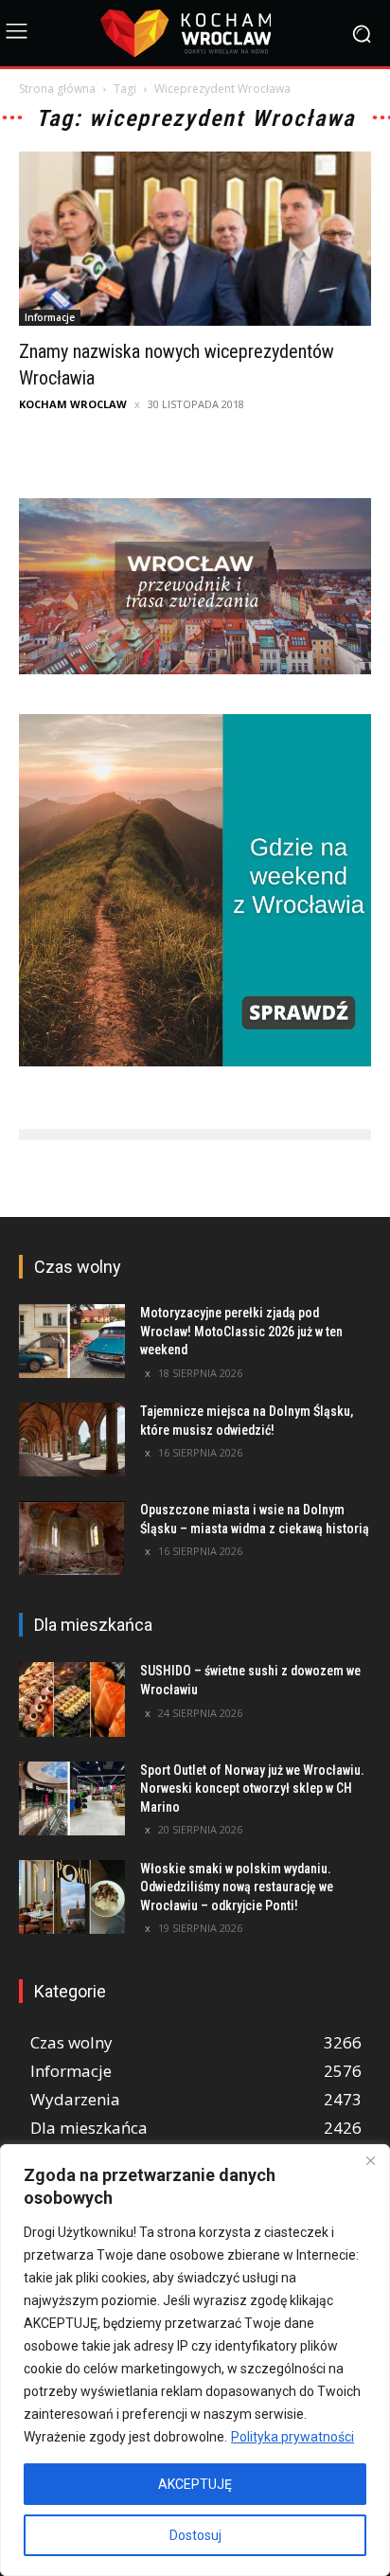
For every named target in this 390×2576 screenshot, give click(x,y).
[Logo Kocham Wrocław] (195, 33)
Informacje (50, 317)
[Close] (370, 2160)
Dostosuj (195, 2535)
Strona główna (57, 89)
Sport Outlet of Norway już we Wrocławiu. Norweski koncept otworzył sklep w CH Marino (252, 1789)
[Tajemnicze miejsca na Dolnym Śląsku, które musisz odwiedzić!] (72, 1440)
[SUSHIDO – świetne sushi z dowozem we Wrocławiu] (72, 1699)
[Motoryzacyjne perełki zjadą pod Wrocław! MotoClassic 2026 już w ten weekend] (72, 1341)
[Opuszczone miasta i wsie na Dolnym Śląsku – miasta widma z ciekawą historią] (72, 1538)
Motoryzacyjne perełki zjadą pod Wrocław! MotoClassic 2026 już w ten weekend (241, 1331)
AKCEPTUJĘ (195, 2484)
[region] (195, 2360)
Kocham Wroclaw (73, 404)
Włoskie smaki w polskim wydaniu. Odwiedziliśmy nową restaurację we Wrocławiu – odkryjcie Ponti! (237, 1887)
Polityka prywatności (292, 2437)
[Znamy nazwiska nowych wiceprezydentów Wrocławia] (195, 239)
